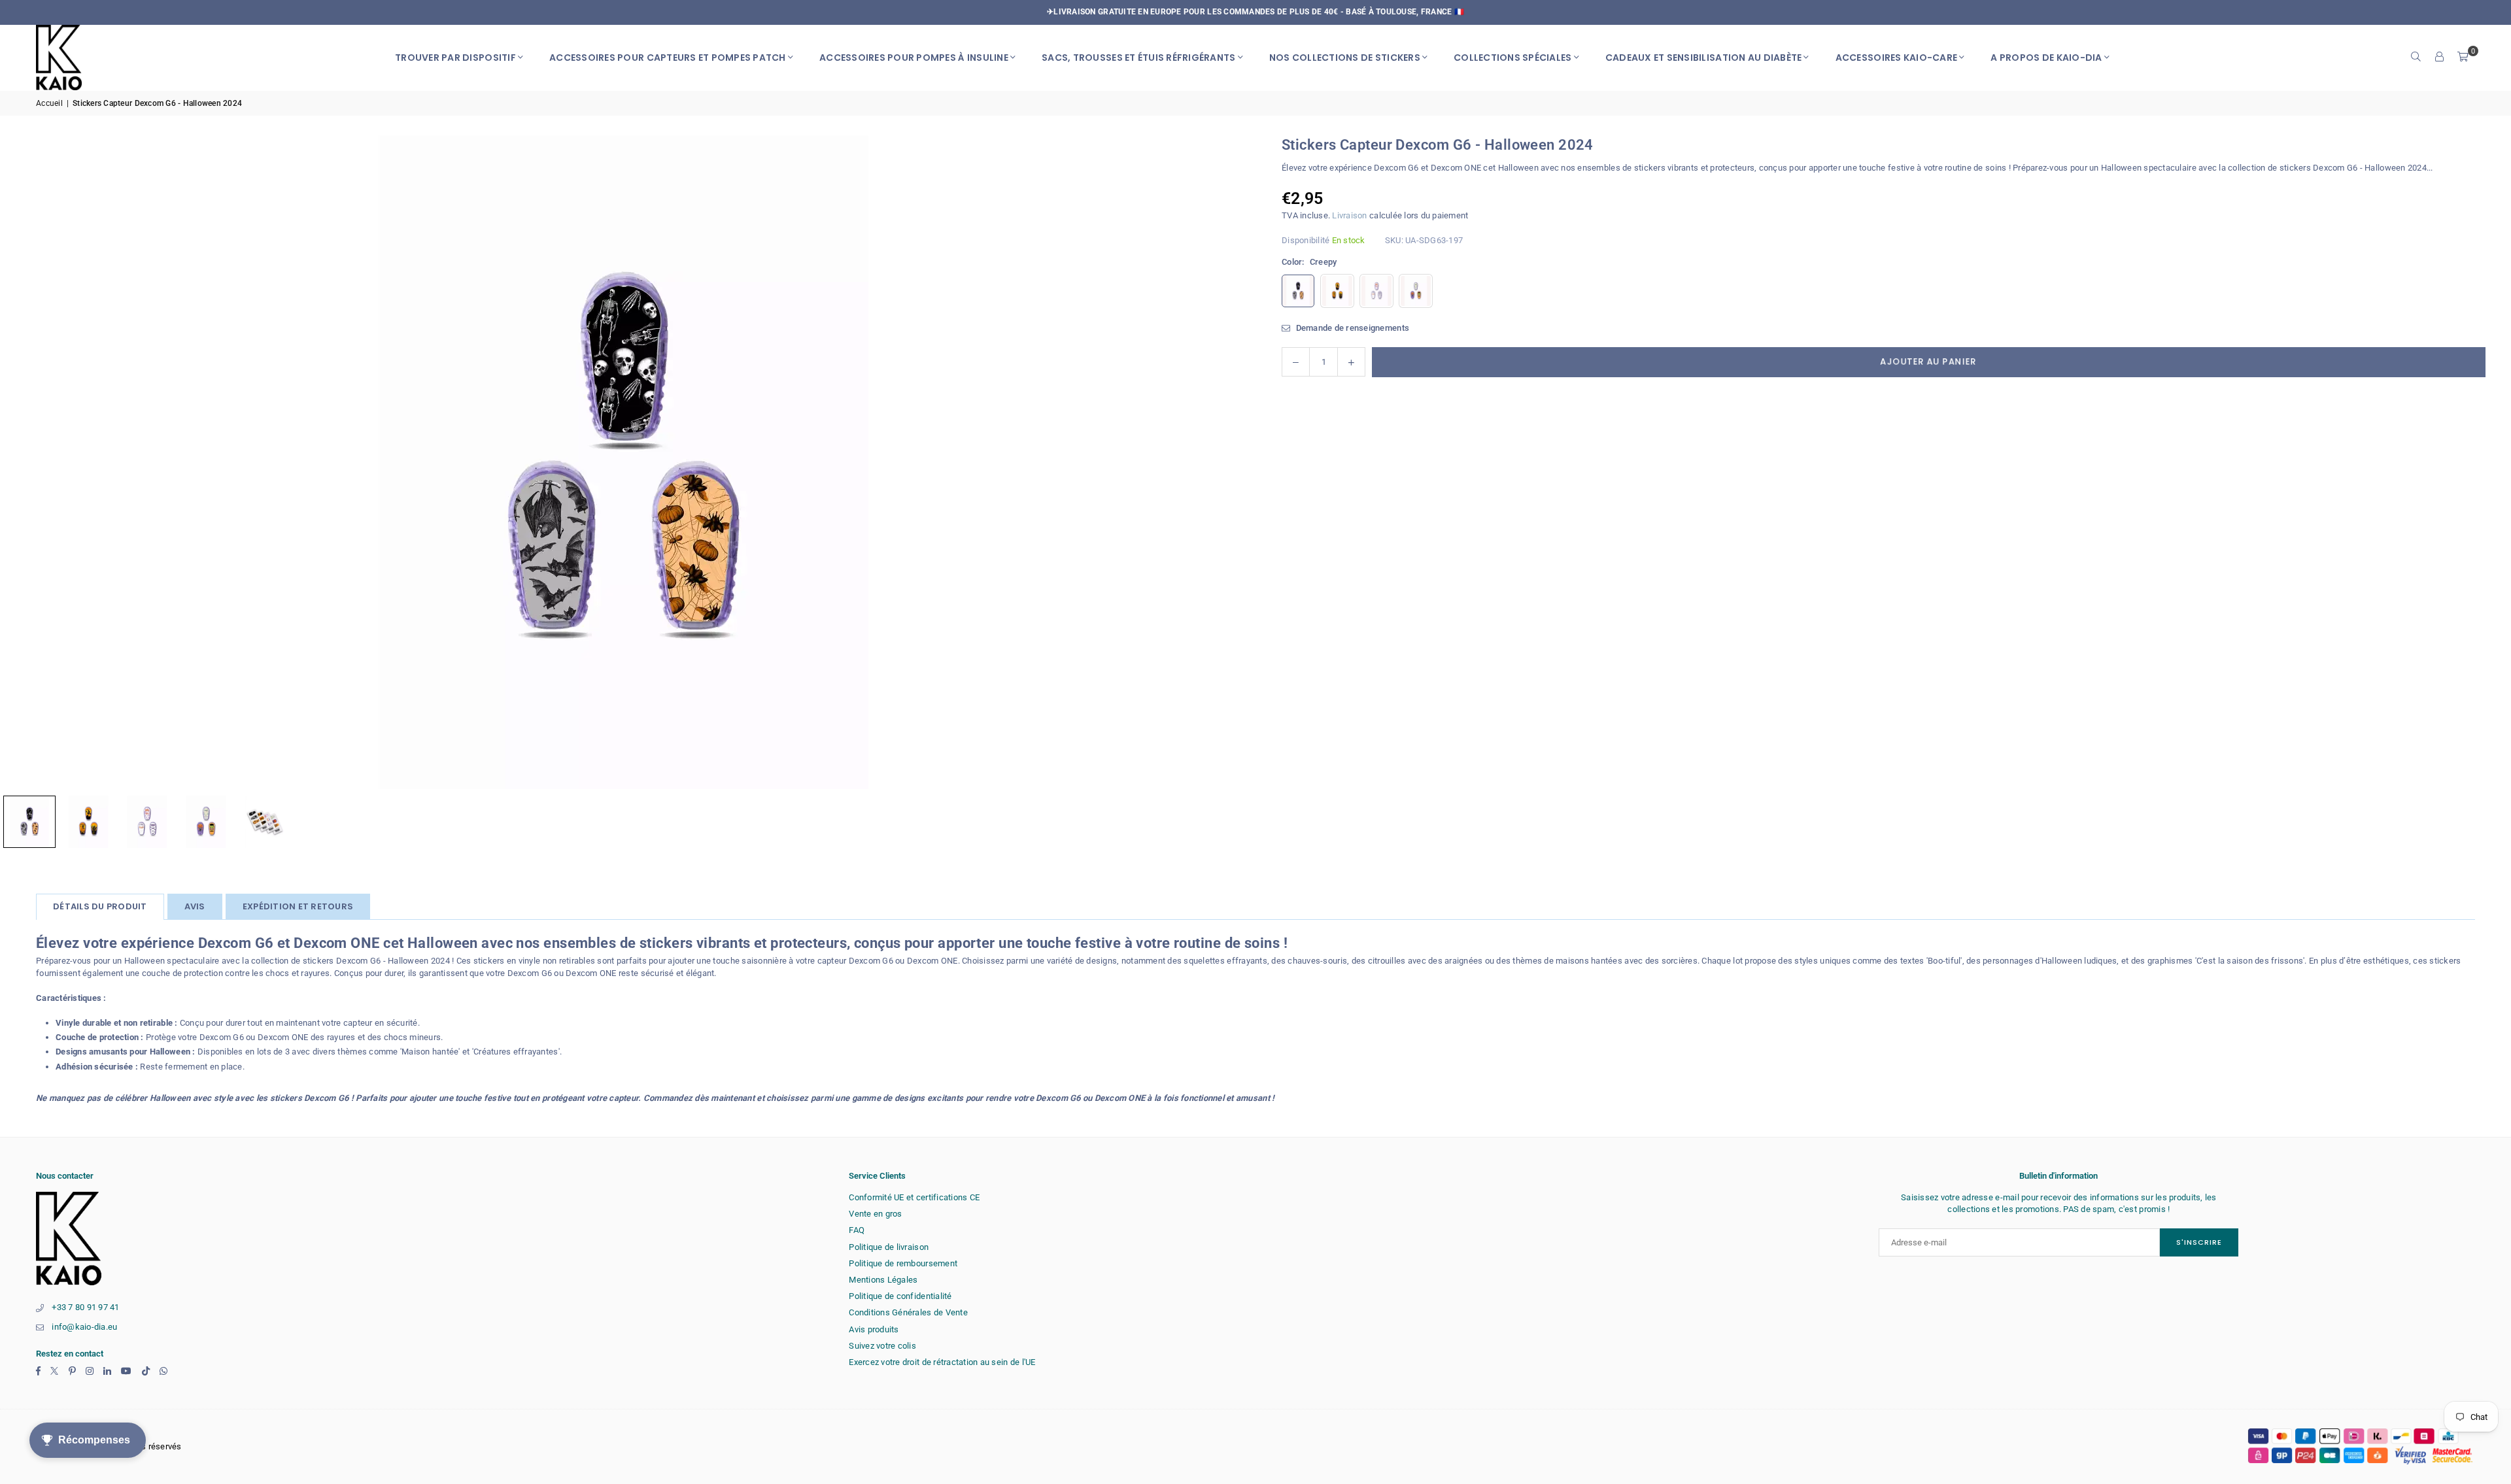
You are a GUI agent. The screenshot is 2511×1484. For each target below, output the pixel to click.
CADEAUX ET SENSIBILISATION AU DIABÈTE (1704, 58)
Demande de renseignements (1351, 328)
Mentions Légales (883, 1280)
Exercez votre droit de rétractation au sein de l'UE (942, 1362)
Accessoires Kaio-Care (1896, 58)
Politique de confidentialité (900, 1296)
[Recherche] (2416, 58)
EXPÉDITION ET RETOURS (298, 906)
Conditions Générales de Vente (908, 1312)
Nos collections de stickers (1345, 58)
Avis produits (874, 1329)
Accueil (49, 103)
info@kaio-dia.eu (84, 1327)
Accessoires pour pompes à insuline (914, 58)
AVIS (195, 906)
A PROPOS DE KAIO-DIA (2046, 58)
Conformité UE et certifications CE (914, 1197)
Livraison (1349, 215)
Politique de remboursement (903, 1263)
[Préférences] (2440, 58)
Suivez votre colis (882, 1346)
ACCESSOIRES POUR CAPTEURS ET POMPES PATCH (668, 58)
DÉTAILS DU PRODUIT (100, 906)
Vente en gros (875, 1214)
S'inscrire (2199, 1242)
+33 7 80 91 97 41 (85, 1307)
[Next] (1220, 462)
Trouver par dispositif (455, 58)
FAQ (857, 1230)
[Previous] (26, 462)
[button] (2463, 58)
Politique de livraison (889, 1247)
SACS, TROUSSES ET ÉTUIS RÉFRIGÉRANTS (1138, 58)
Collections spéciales (1512, 58)
